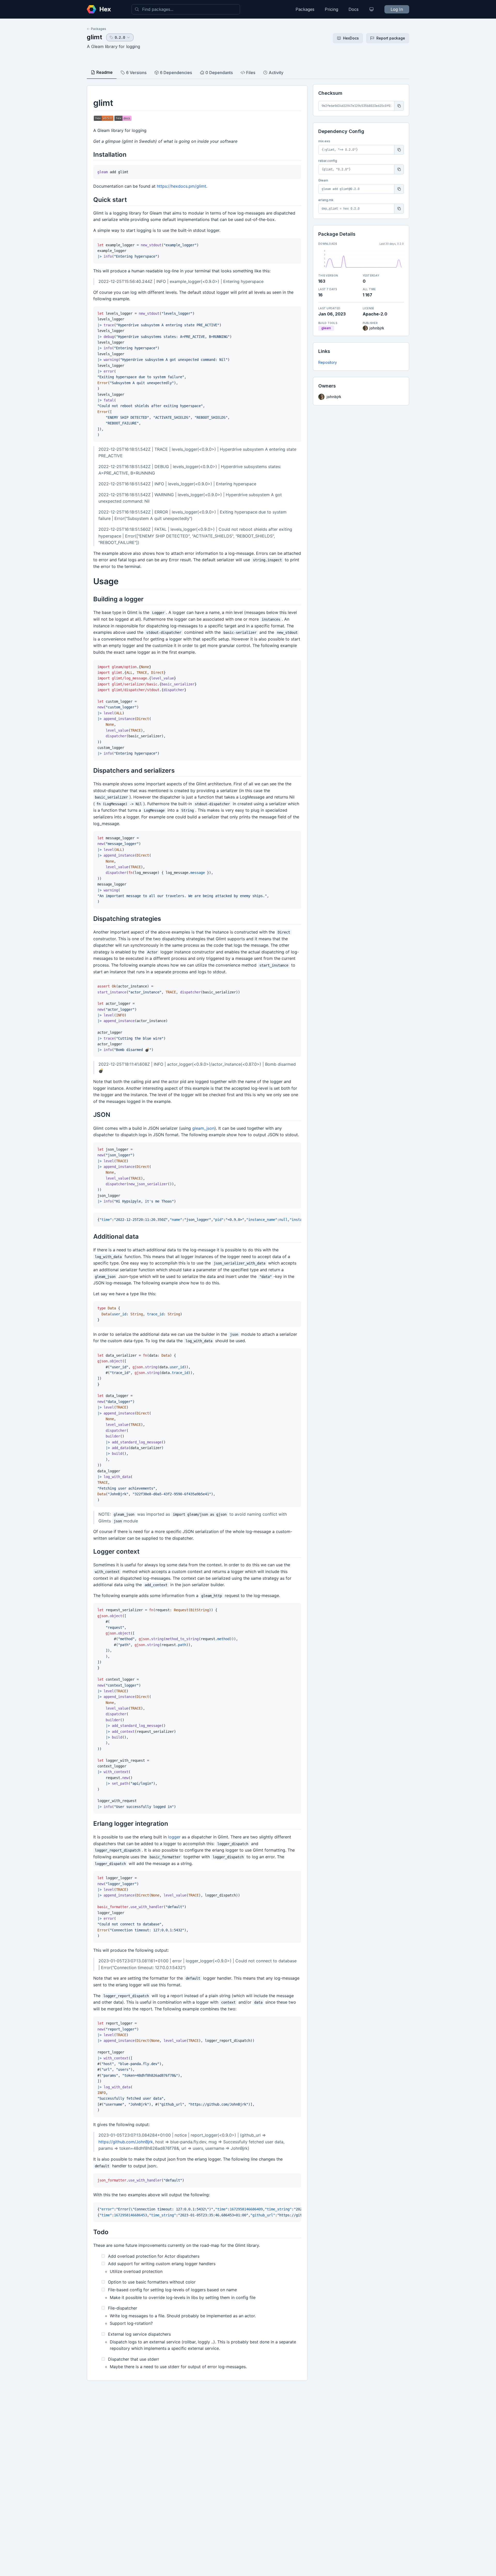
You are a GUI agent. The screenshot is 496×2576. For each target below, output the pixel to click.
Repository (328, 362)
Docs (354, 9)
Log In (397, 9)
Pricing (331, 9)
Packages (305, 9)
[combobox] (186, 9)
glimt (94, 37)
